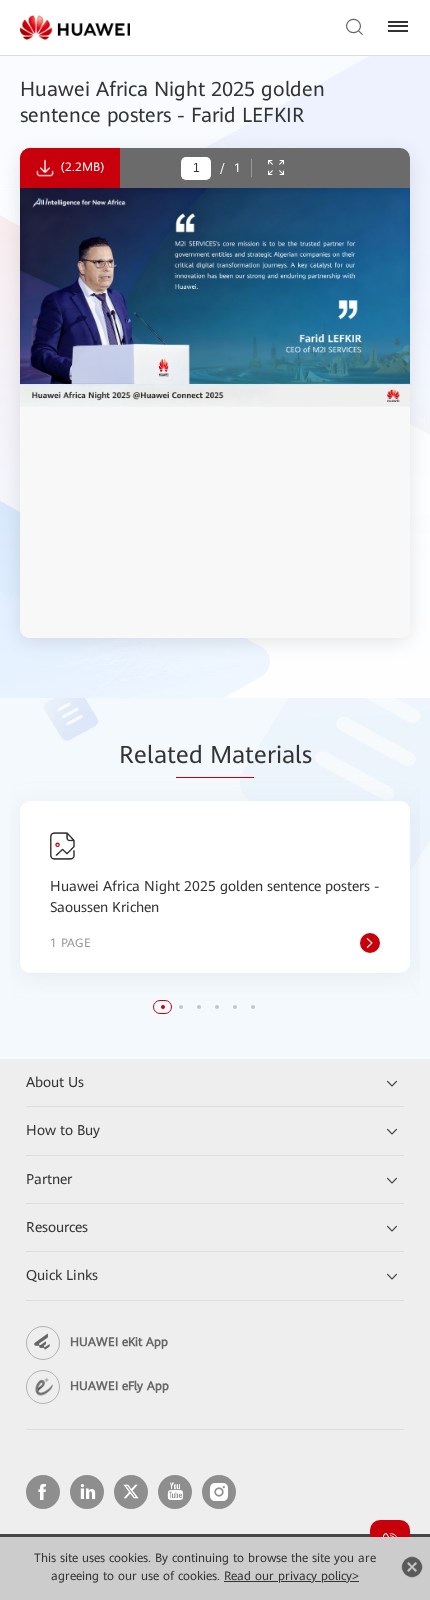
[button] (163, 1007)
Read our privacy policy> (291, 1576)
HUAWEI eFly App (119, 1386)
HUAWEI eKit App (119, 1342)
